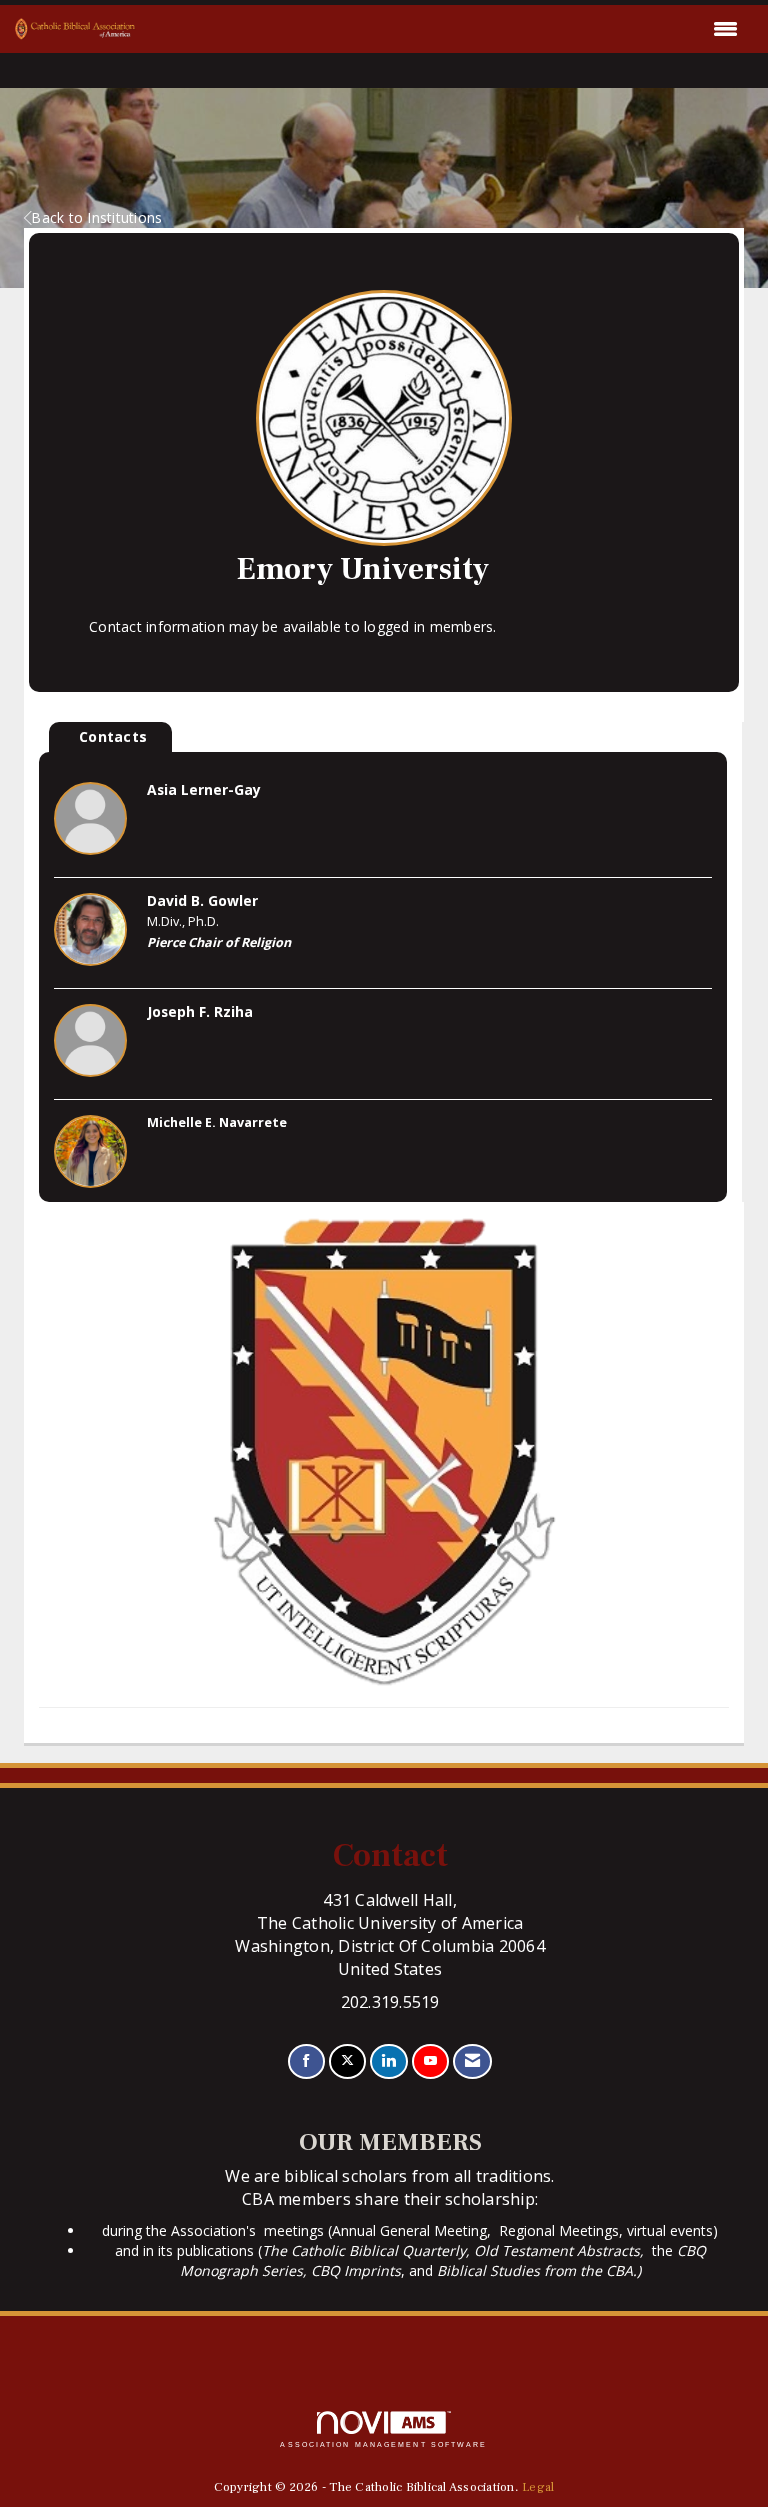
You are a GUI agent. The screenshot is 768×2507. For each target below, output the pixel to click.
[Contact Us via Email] (472, 2061)
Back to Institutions (96, 217)
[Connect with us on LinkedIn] (388, 2061)
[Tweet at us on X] (347, 2061)
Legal (538, 2487)
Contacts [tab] (113, 736)
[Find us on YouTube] (430, 2061)
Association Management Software (383, 2444)
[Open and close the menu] (442, 29)
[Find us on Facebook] (306, 2061)
